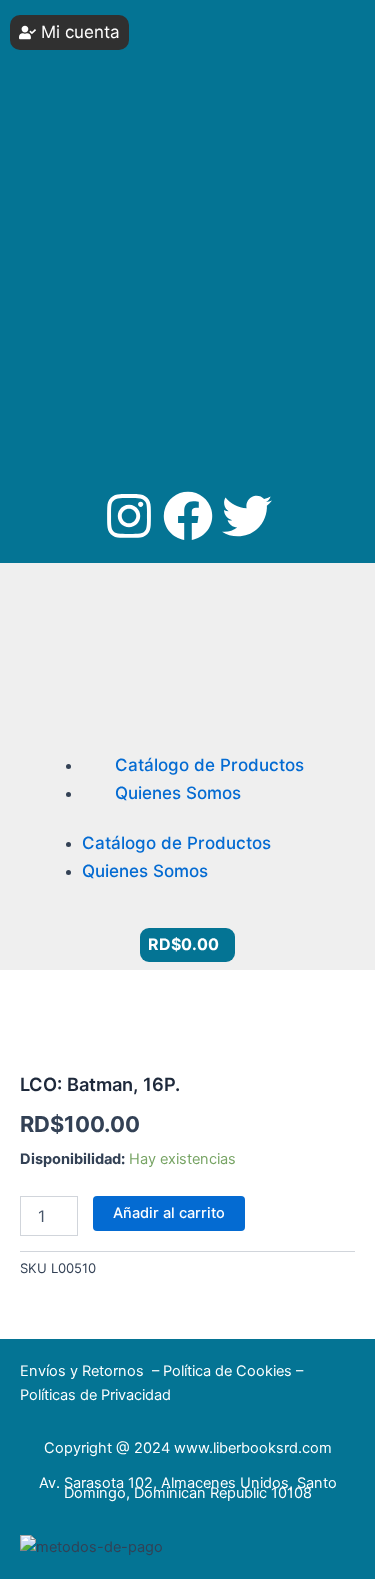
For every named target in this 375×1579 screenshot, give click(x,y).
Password (63, 104)
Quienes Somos (178, 793)
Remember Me (96, 179)
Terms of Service (255, 339)
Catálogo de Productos (209, 765)
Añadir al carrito (169, 1213)
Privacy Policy (118, 339)
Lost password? (84, 271)
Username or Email (91, 29)
